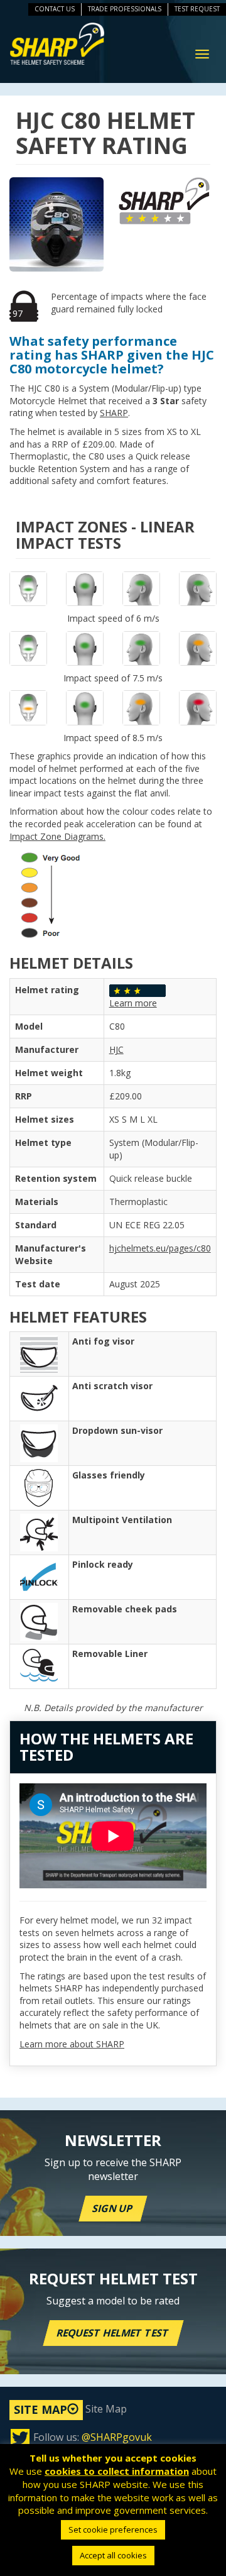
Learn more (133, 1003)
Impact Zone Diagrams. (57, 836)
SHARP (114, 413)
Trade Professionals (125, 9)
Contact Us (55, 9)
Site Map (70, 2409)
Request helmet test (113, 2333)
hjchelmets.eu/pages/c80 (160, 1248)
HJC (116, 1049)
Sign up (113, 2208)
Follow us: (93, 2437)
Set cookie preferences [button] (113, 2529)
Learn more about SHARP (72, 2044)
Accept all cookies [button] (113, 2555)
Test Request (197, 9)
